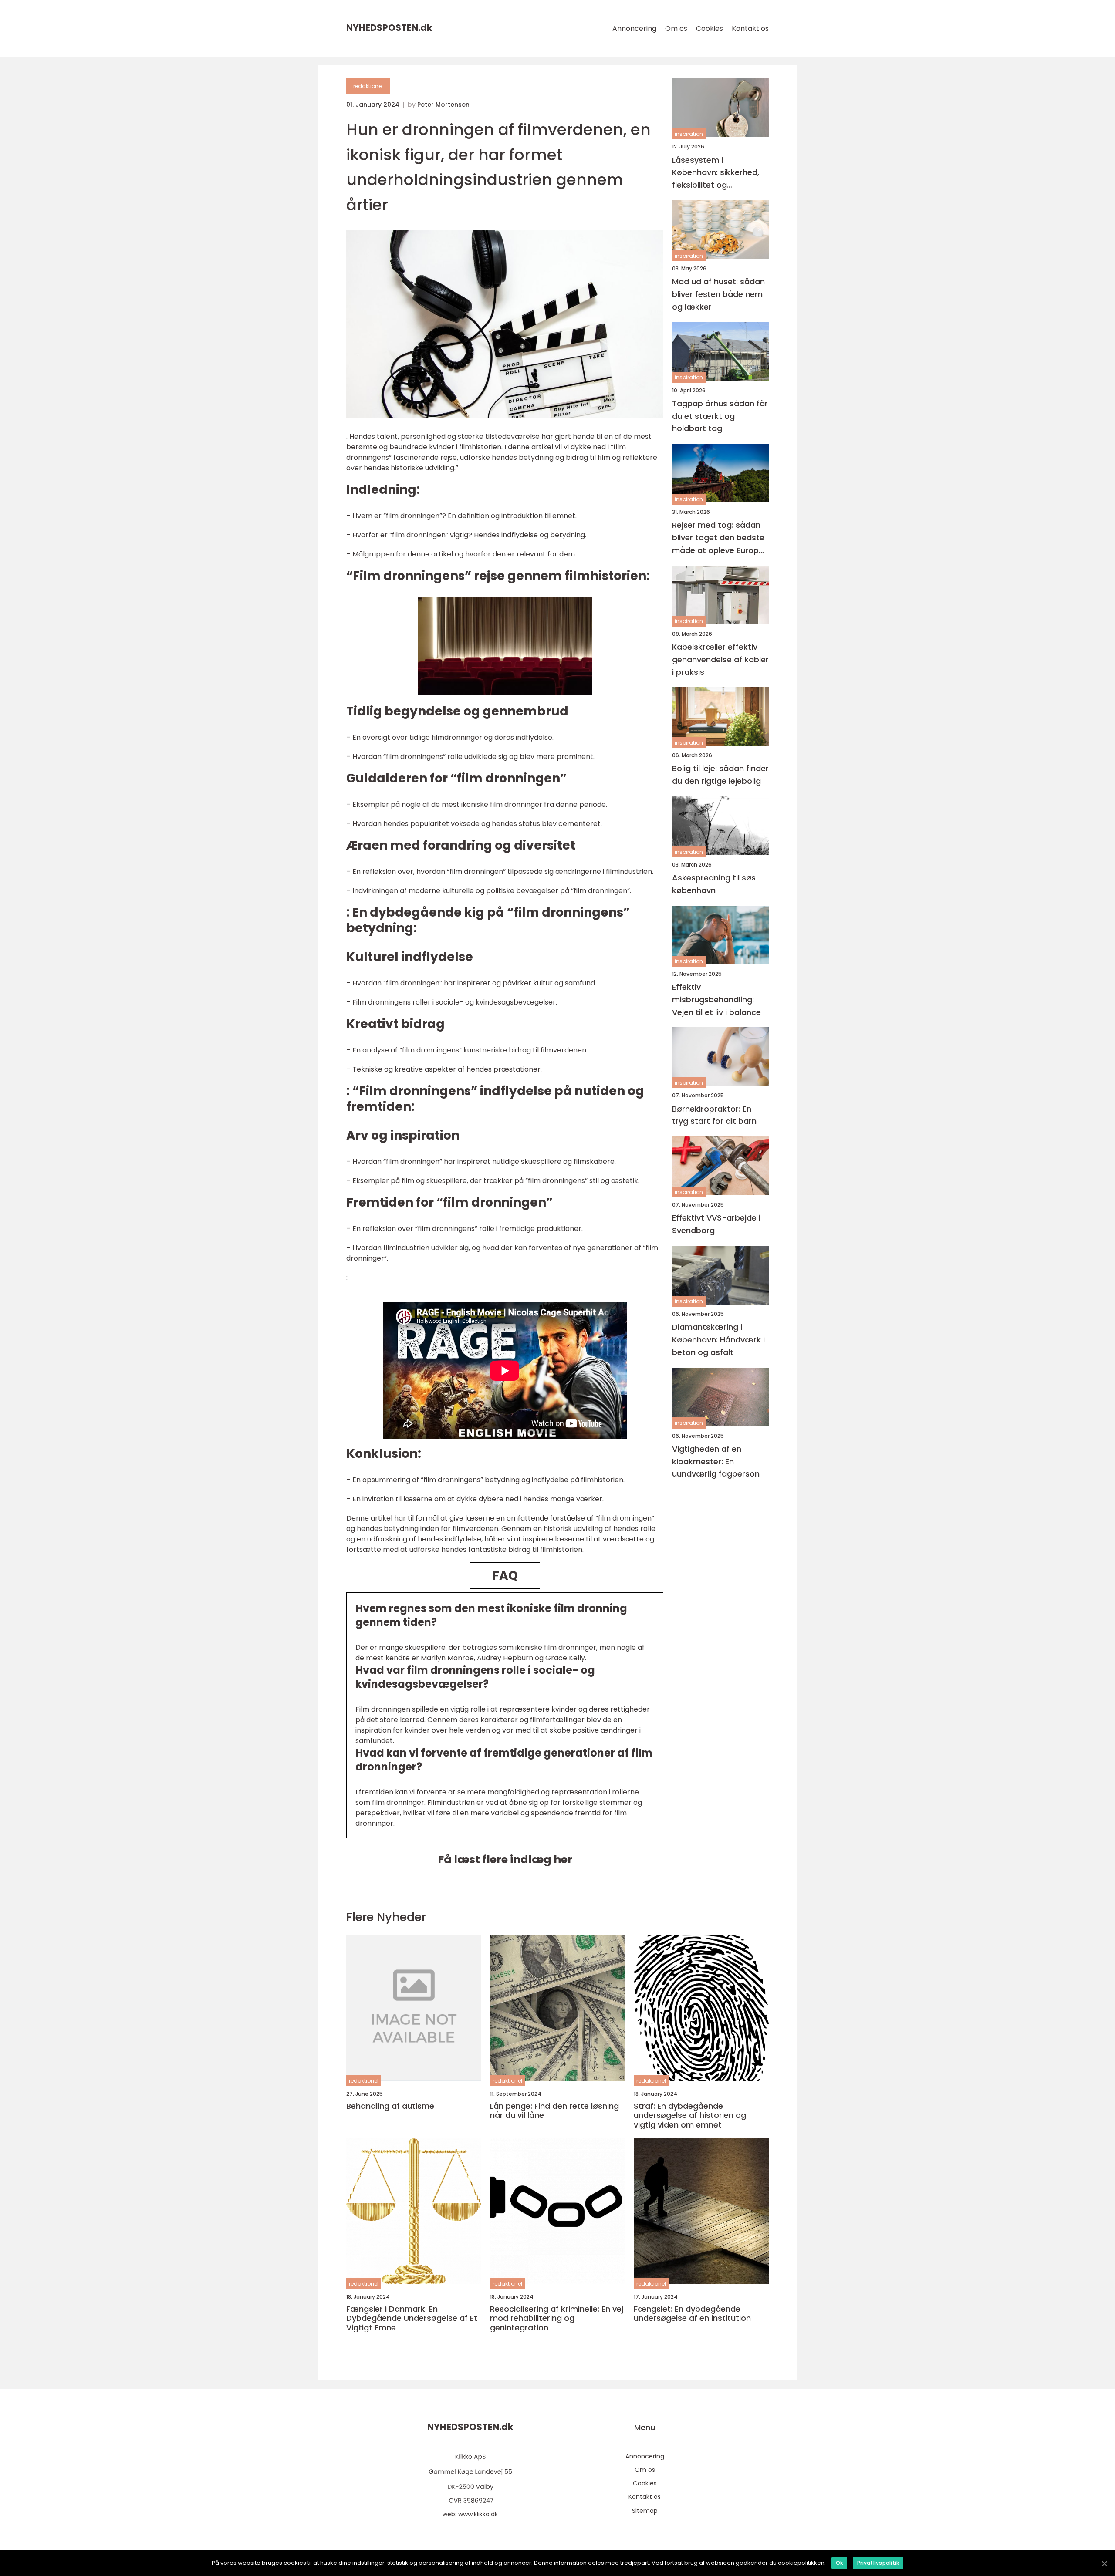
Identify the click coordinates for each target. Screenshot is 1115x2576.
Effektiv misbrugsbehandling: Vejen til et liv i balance (716, 1000)
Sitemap (645, 2511)
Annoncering (634, 29)
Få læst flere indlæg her (505, 1860)
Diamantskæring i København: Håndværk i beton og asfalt (718, 1340)
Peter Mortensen (443, 105)
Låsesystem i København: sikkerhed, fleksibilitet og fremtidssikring (716, 173)
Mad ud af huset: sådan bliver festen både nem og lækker (718, 294)
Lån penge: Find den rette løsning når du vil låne (554, 2111)
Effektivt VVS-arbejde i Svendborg (716, 1224)
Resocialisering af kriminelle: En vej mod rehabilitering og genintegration (557, 2318)
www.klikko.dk (478, 2514)
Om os (676, 29)
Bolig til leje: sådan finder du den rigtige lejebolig (720, 775)
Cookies (710, 29)
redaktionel (368, 86)
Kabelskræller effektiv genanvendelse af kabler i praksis (720, 659)
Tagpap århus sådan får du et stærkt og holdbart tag (720, 416)
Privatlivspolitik (878, 2563)
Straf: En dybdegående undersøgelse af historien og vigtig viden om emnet (690, 2116)
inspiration (689, 134)
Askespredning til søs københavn (714, 884)
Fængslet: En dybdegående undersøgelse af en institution (692, 2314)
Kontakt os (750, 29)
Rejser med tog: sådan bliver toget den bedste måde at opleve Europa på (718, 538)
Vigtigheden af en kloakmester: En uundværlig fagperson (716, 1461)
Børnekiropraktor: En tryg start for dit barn (714, 1115)
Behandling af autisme (390, 2106)
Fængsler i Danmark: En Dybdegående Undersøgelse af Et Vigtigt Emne (412, 2318)
